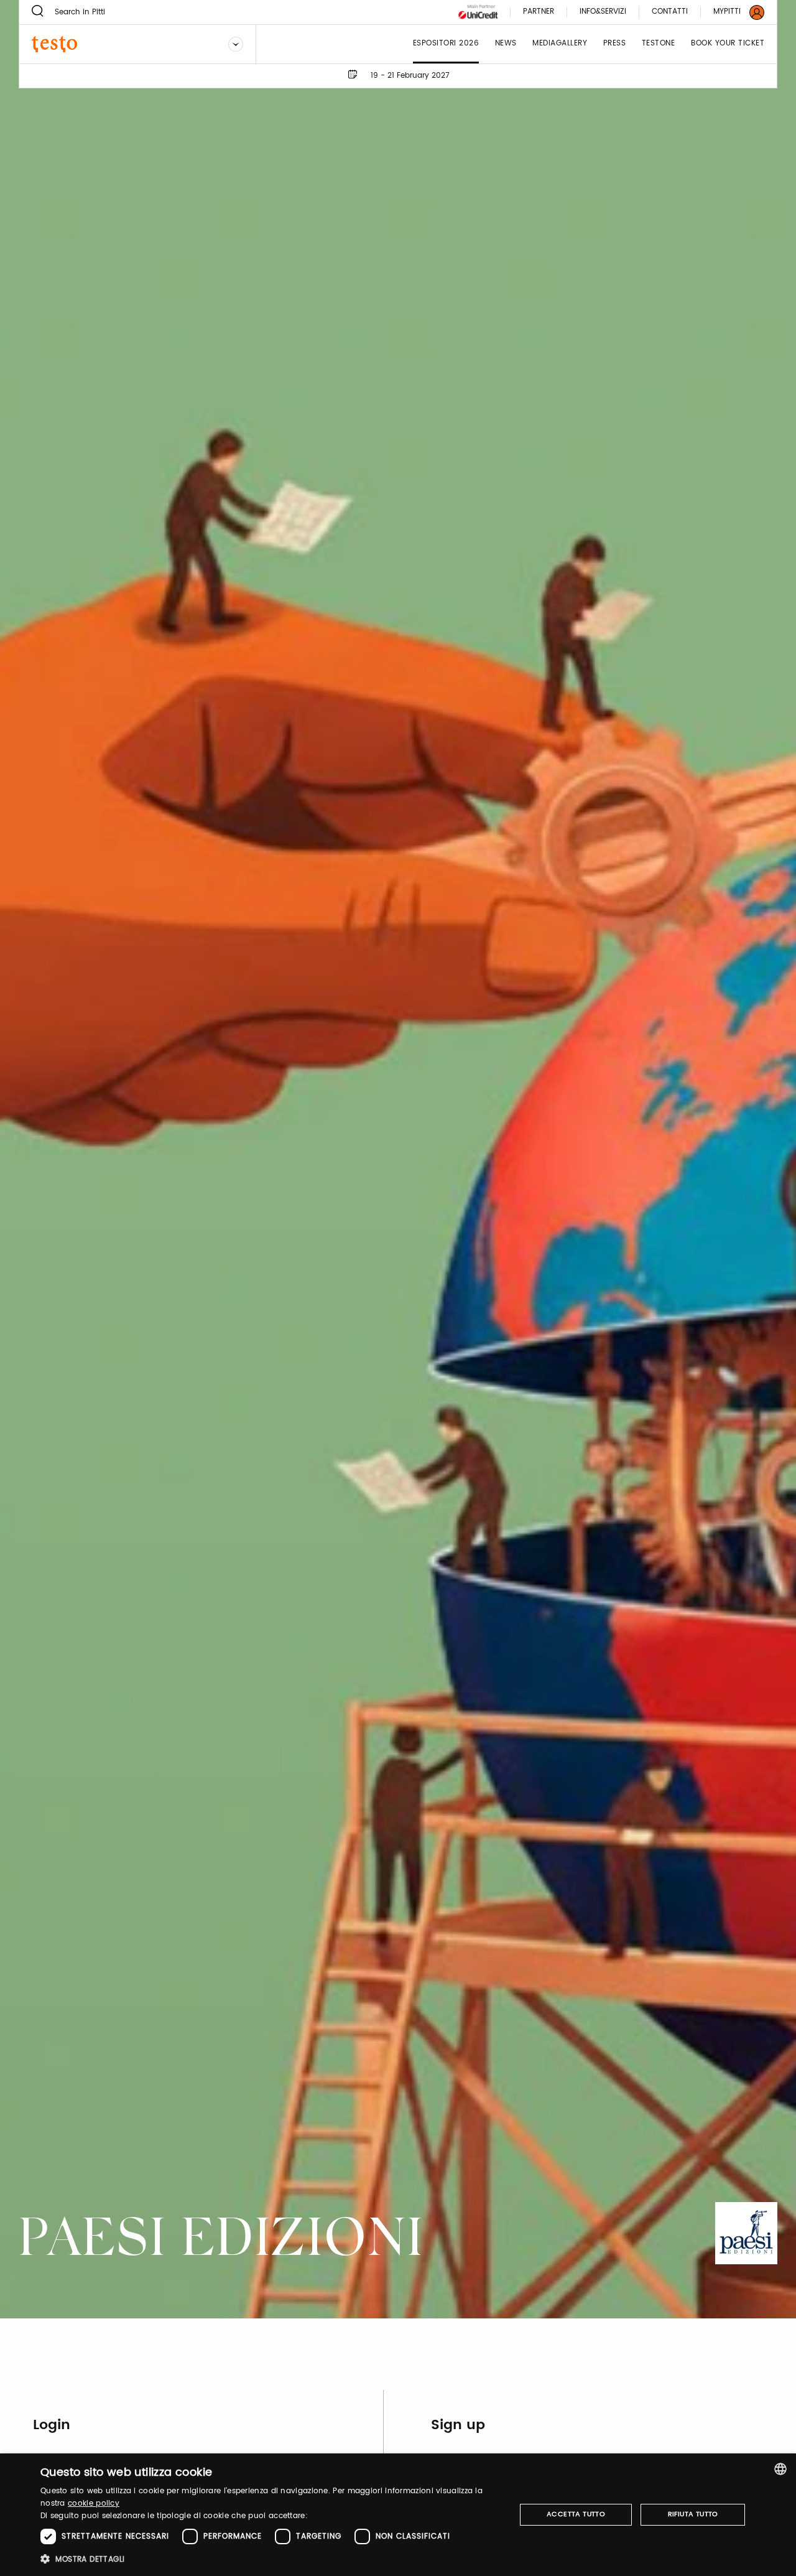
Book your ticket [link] (728, 44)
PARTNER (539, 12)
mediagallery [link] (560, 44)
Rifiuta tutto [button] (693, 2514)
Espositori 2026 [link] (446, 44)
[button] (271, 2559)
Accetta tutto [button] (576, 2514)
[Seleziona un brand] (236, 44)
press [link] (615, 44)
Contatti (670, 12)
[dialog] (398, 2515)
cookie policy (94, 2504)
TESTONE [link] (659, 44)
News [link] (506, 44)
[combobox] (780, 2469)
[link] (731, 12)
